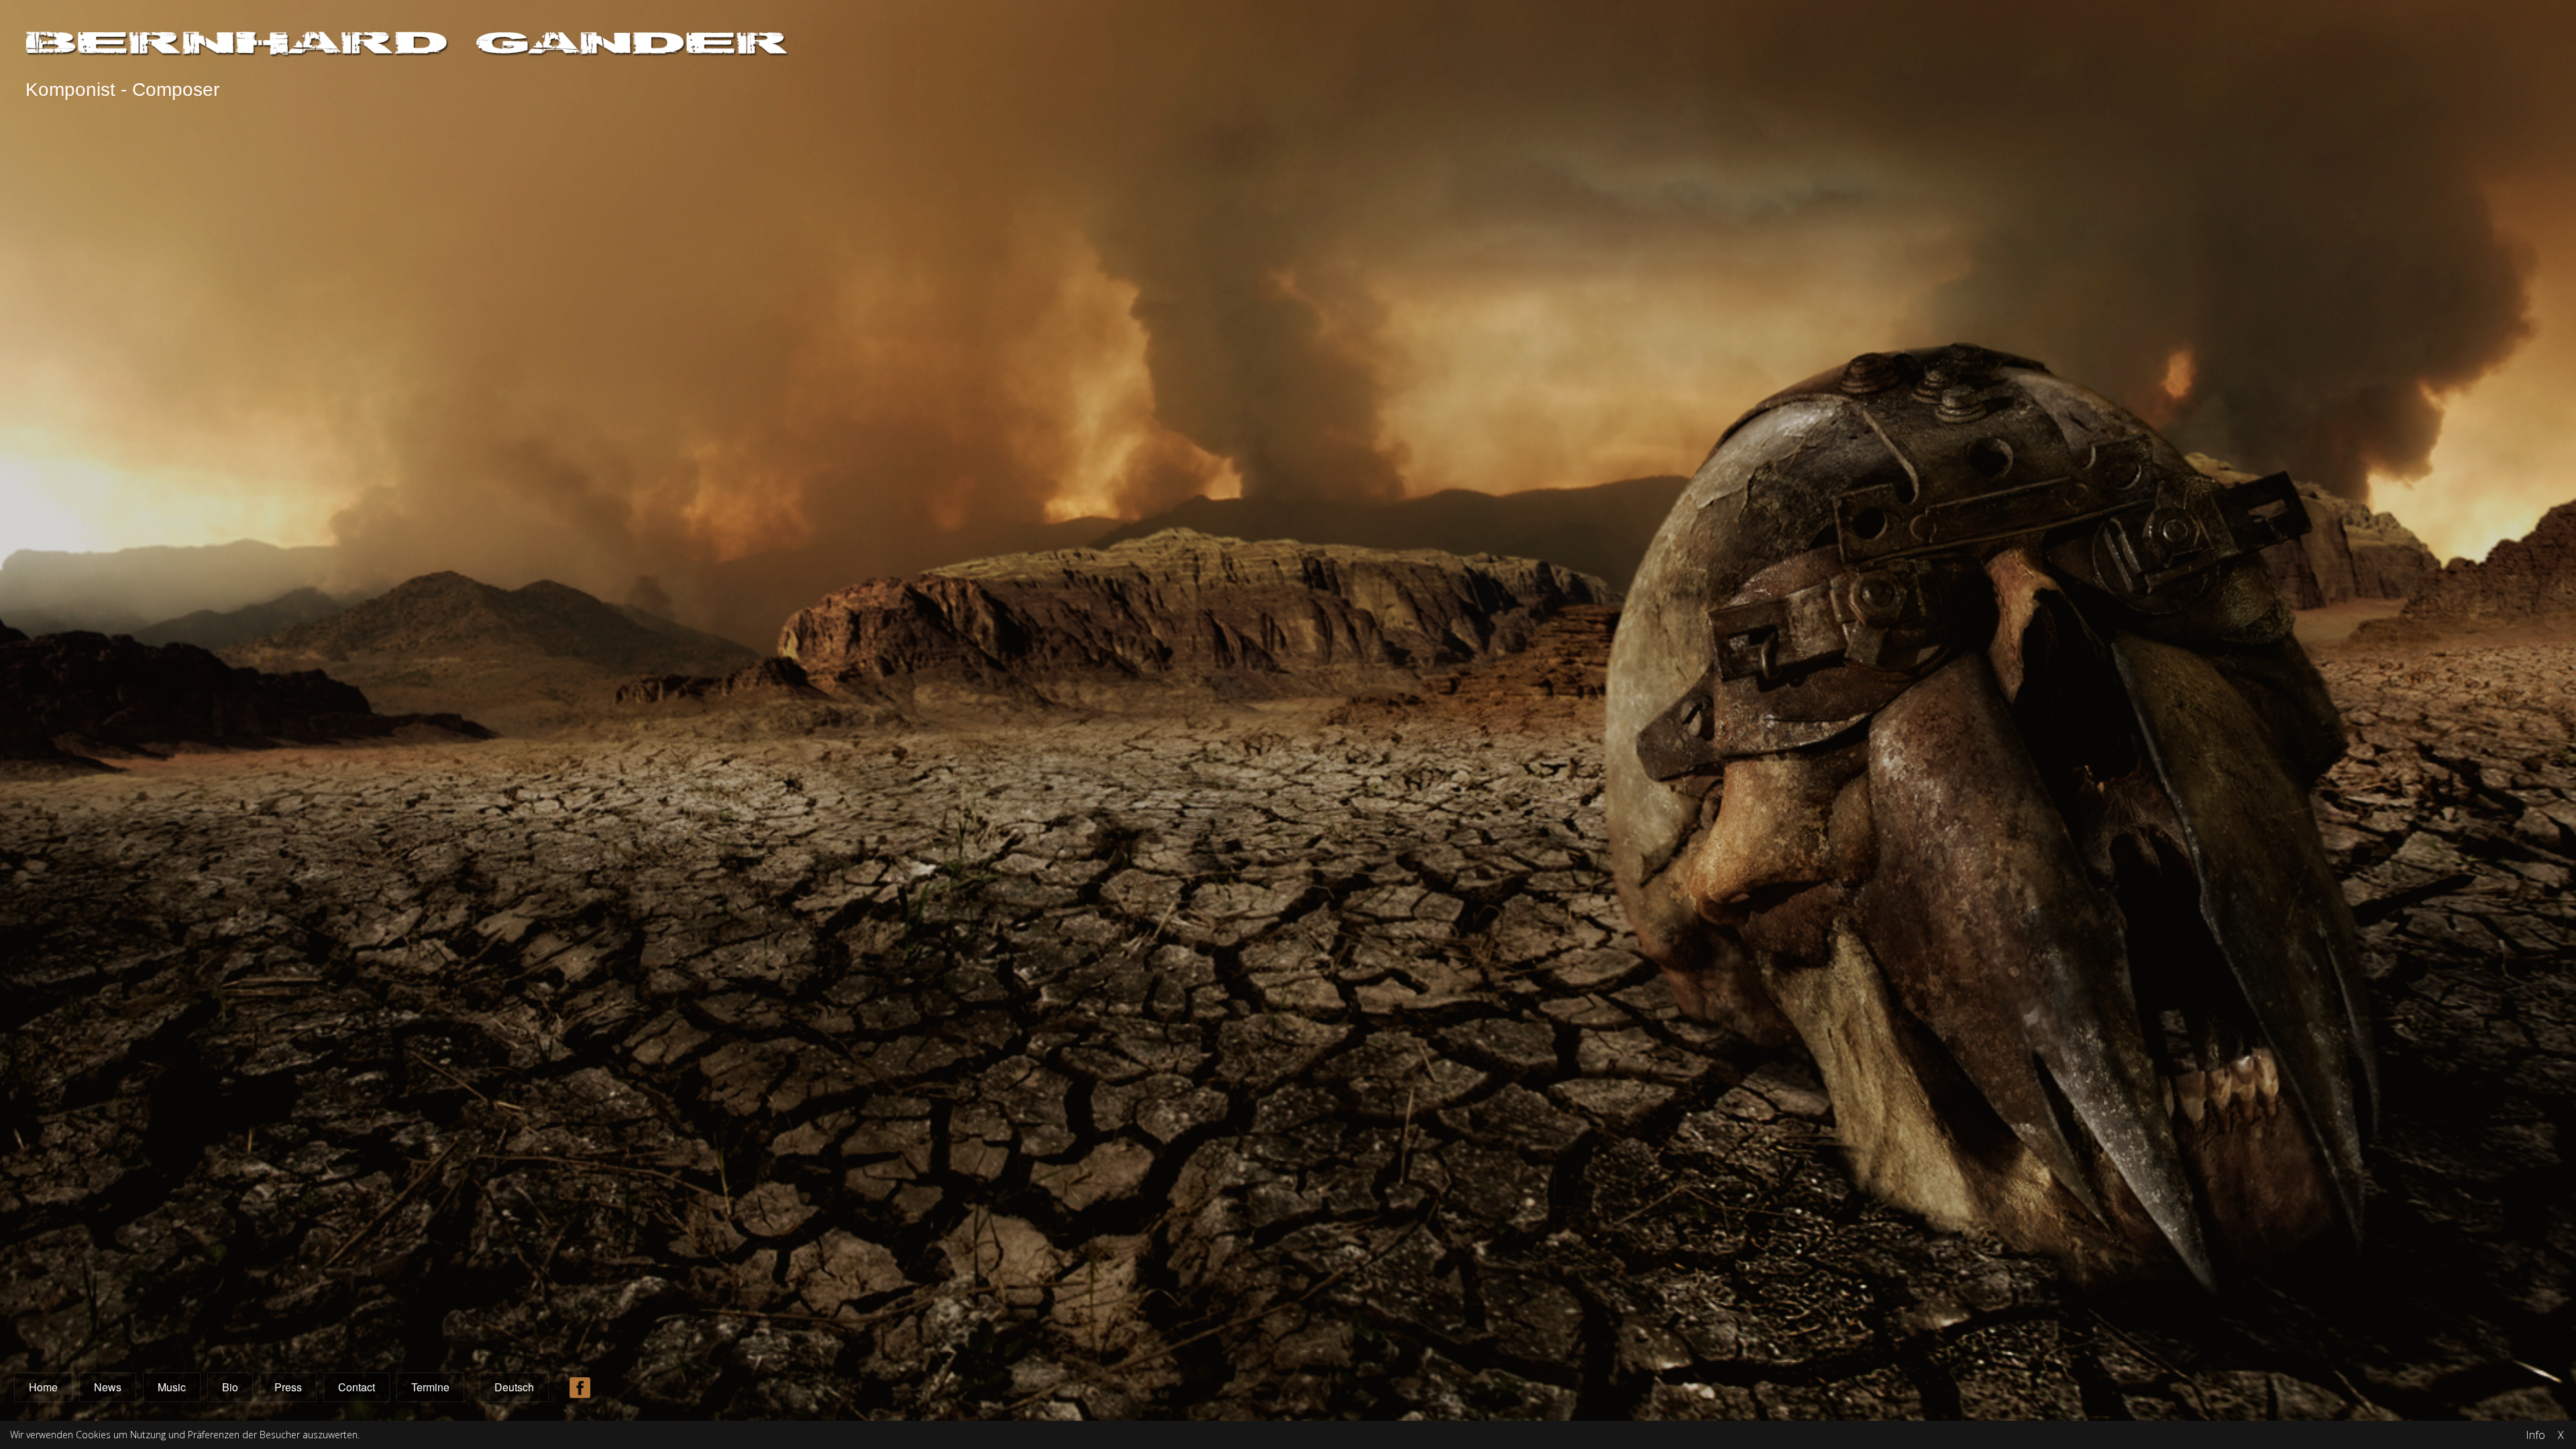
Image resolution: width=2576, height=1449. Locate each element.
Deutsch (514, 1387)
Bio (230, 1387)
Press (288, 1387)
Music (172, 1387)
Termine (430, 1387)
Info (2535, 1435)
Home (43, 1387)
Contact (357, 1387)
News (108, 1387)
